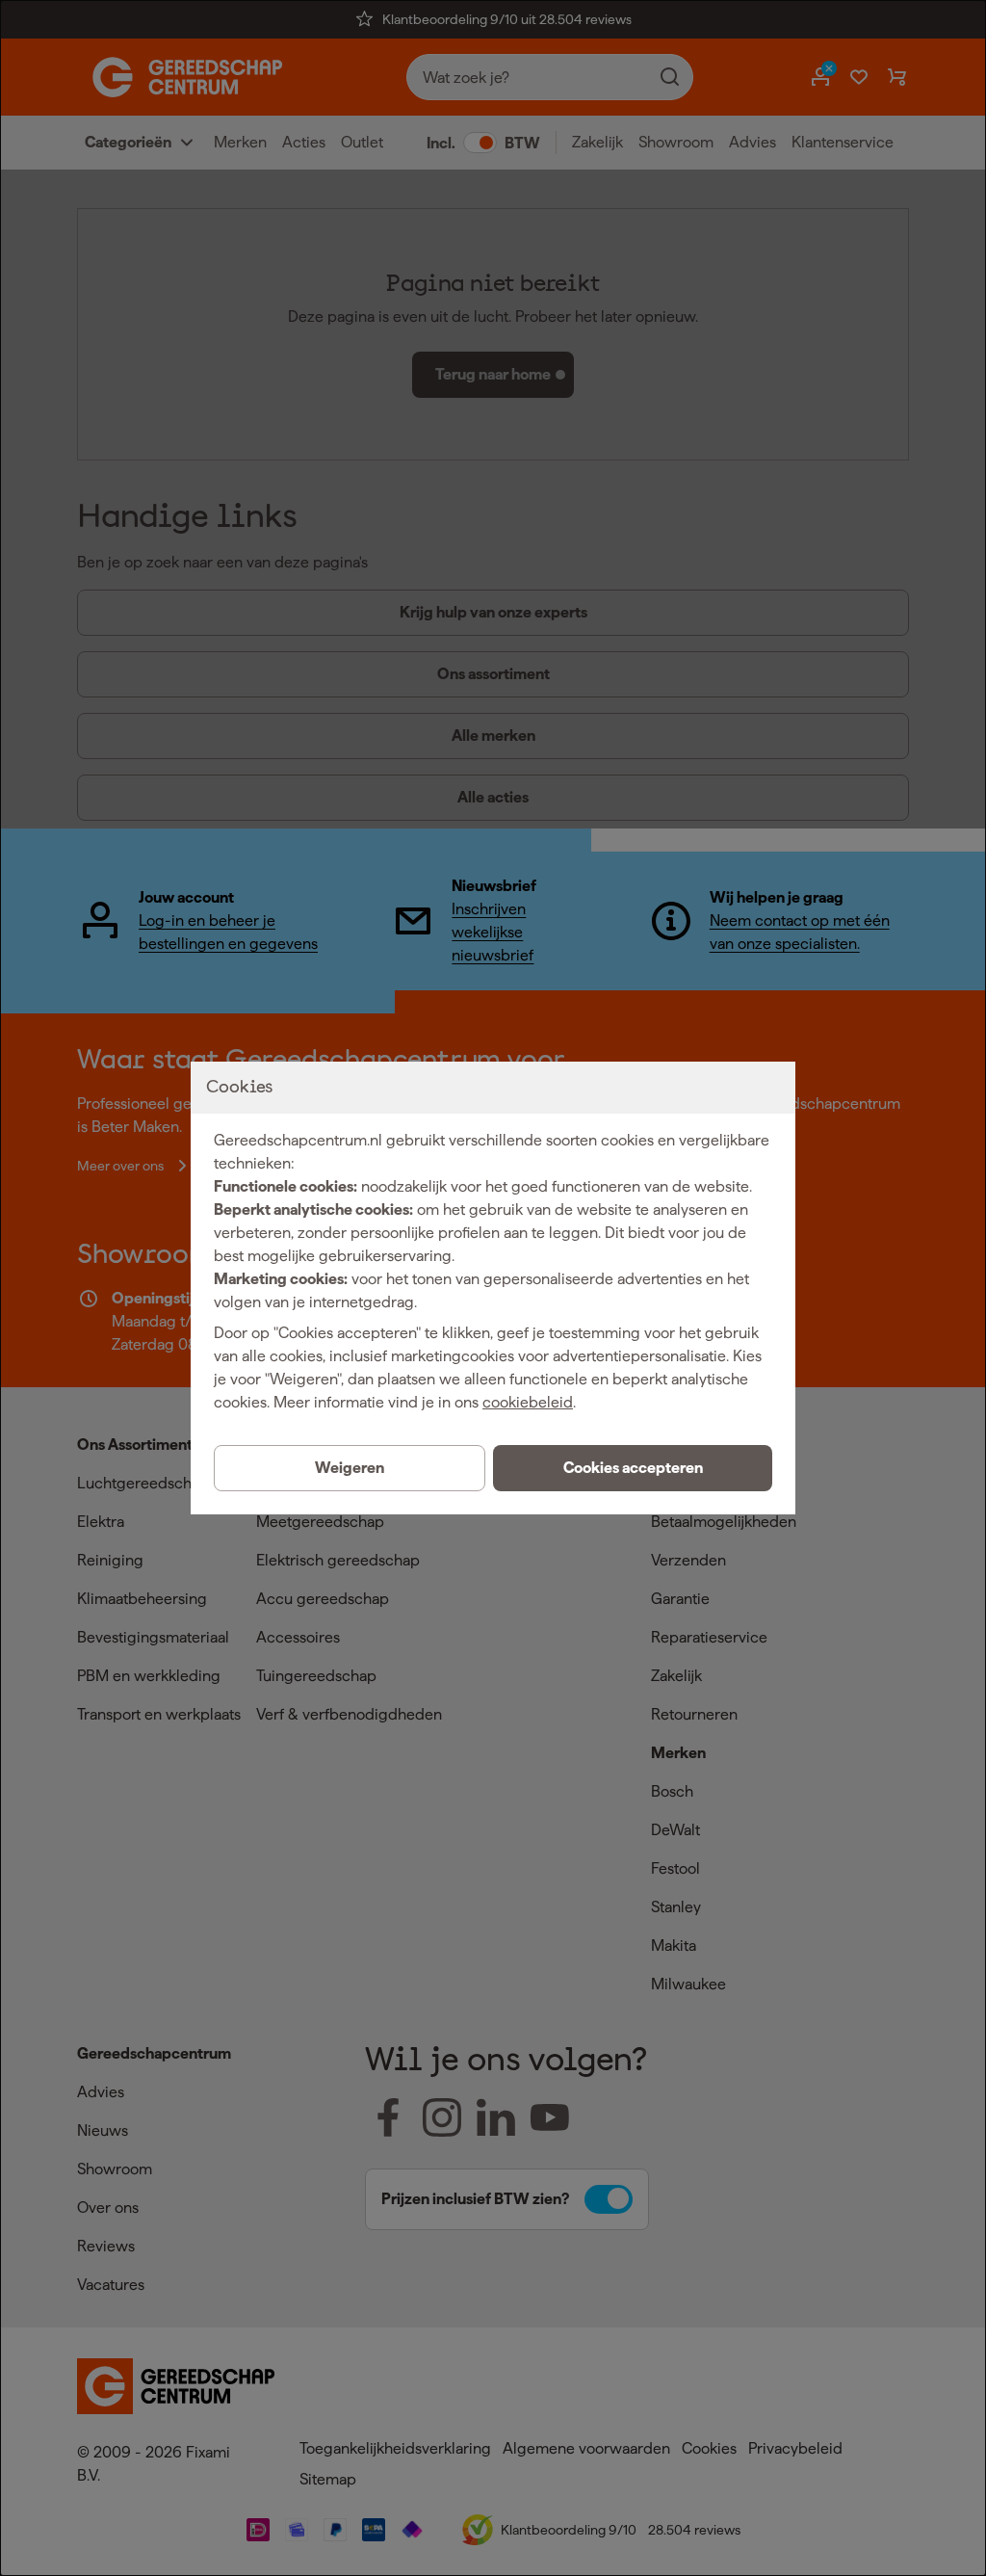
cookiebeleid (528, 1402)
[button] (633, 1468)
